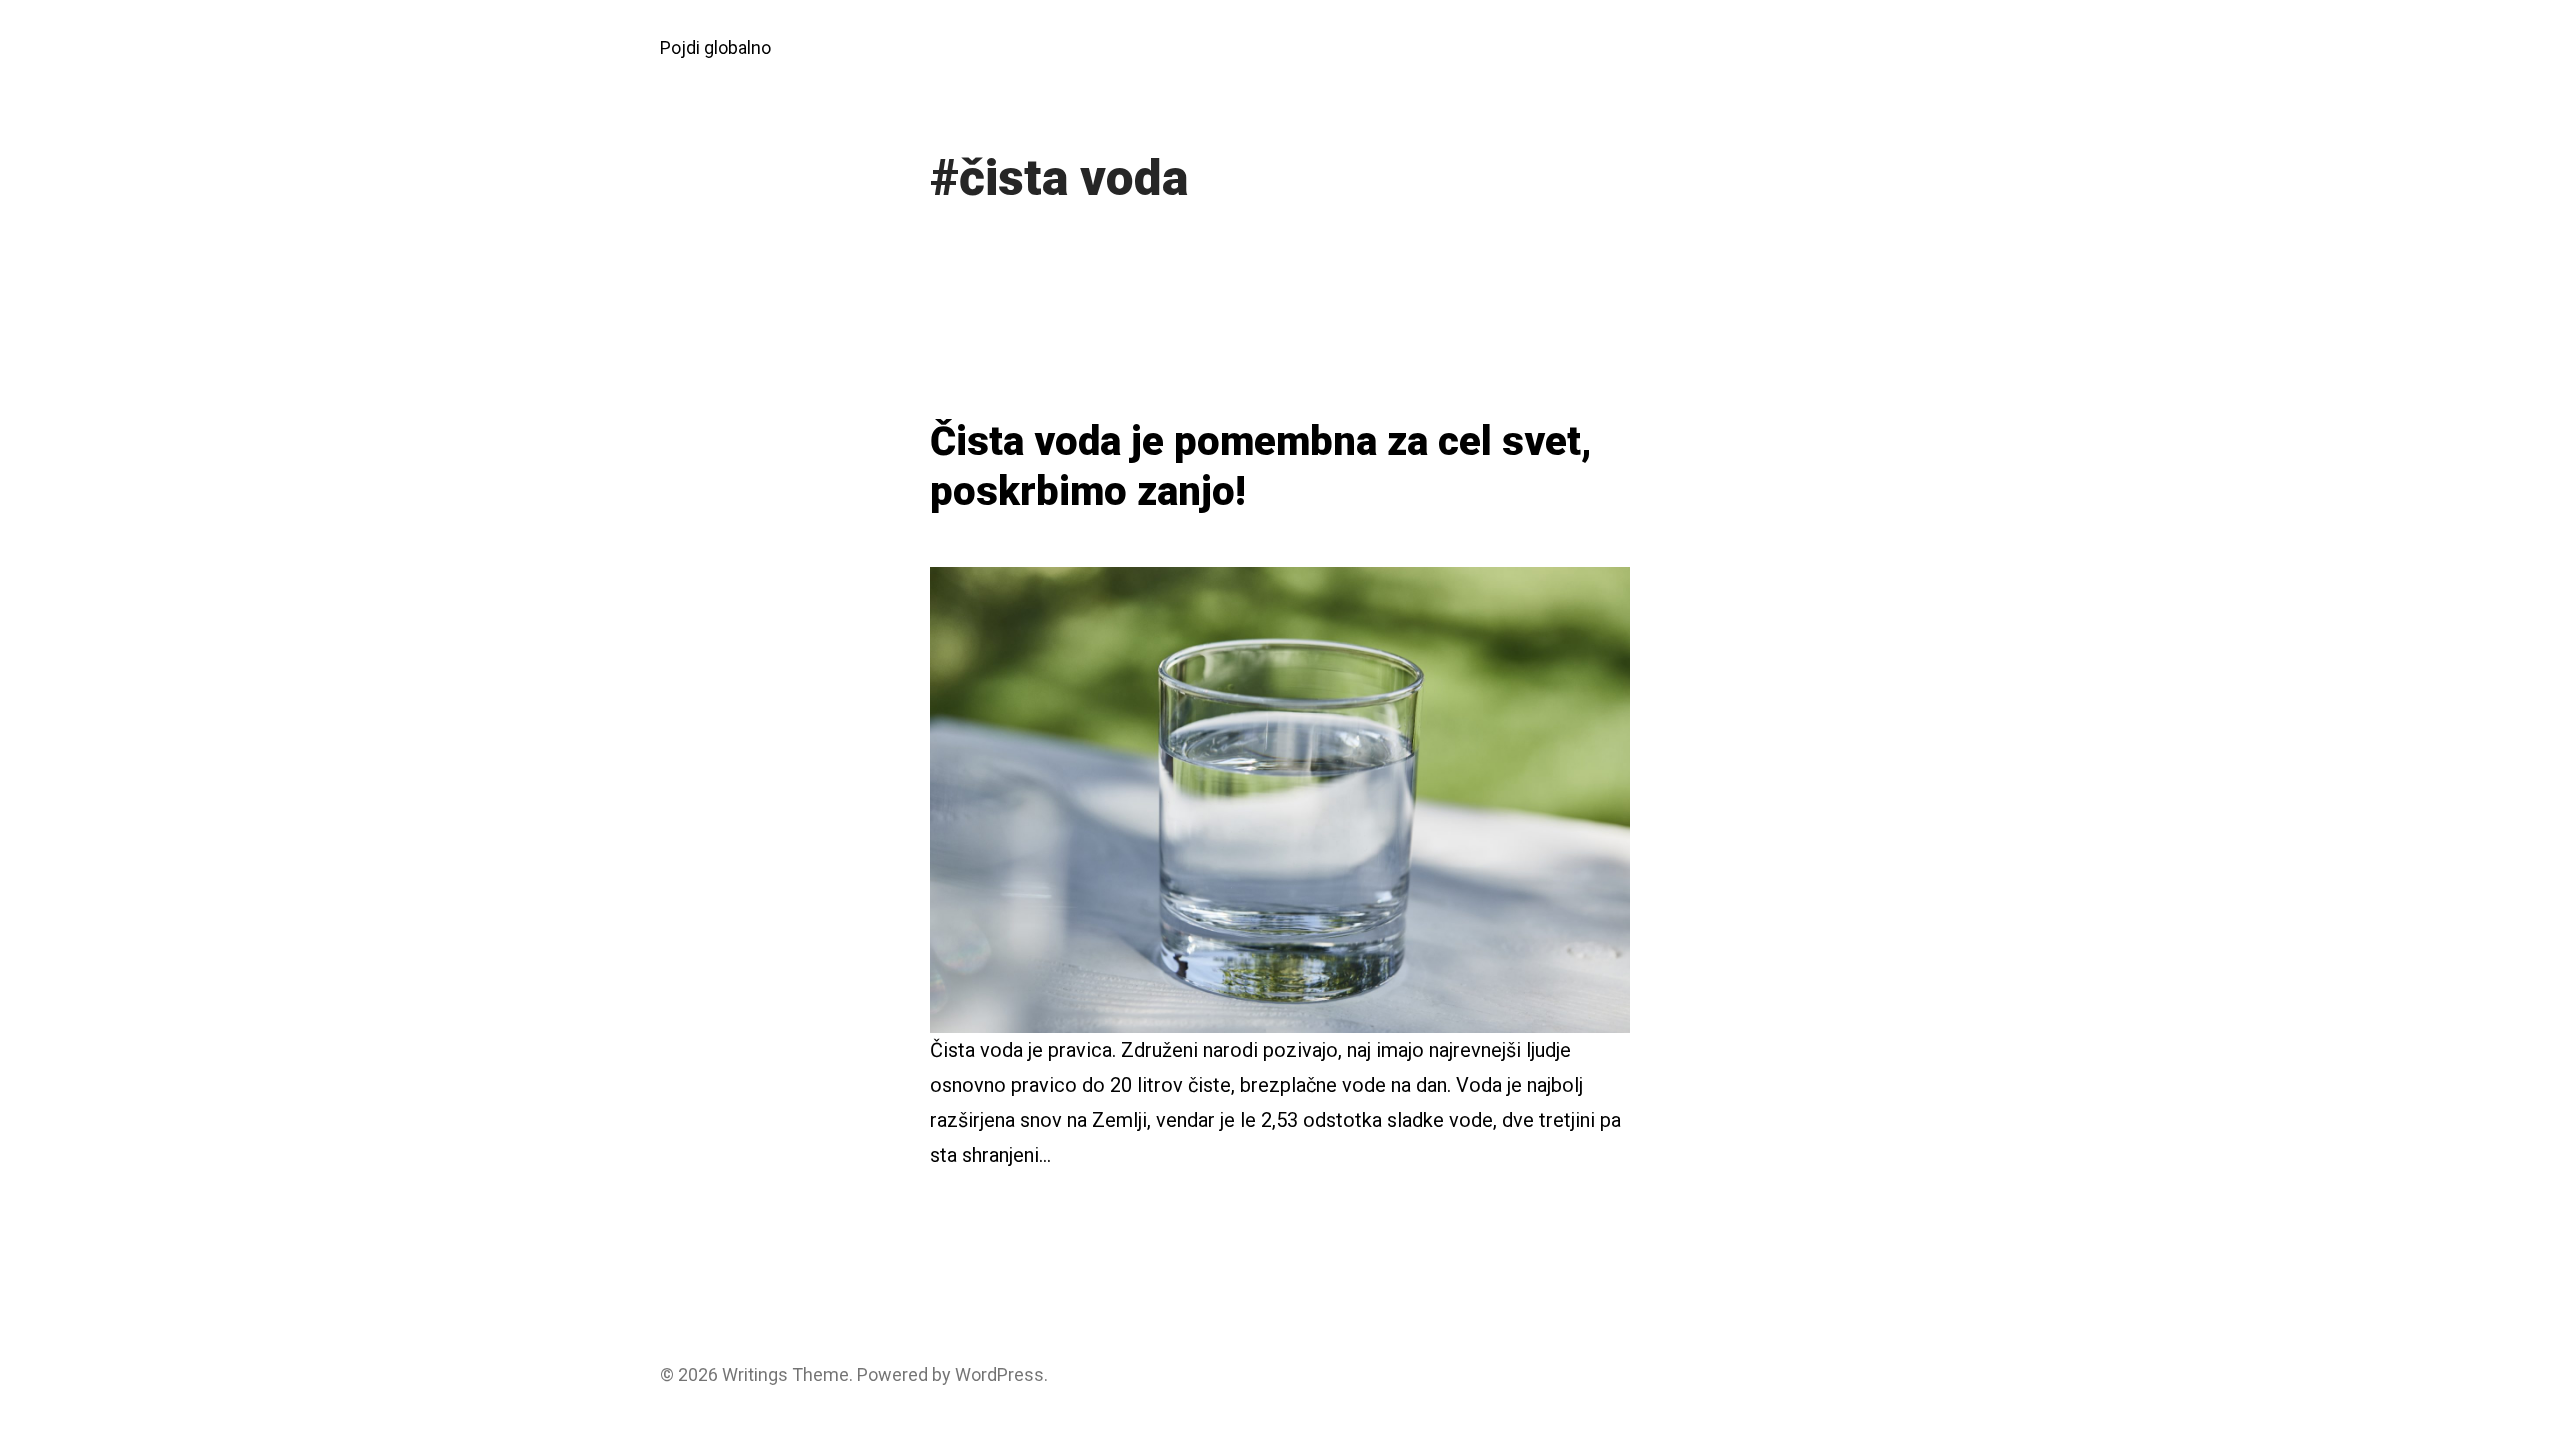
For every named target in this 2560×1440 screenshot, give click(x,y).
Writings (755, 1374)
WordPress (999, 1374)
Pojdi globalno (715, 47)
